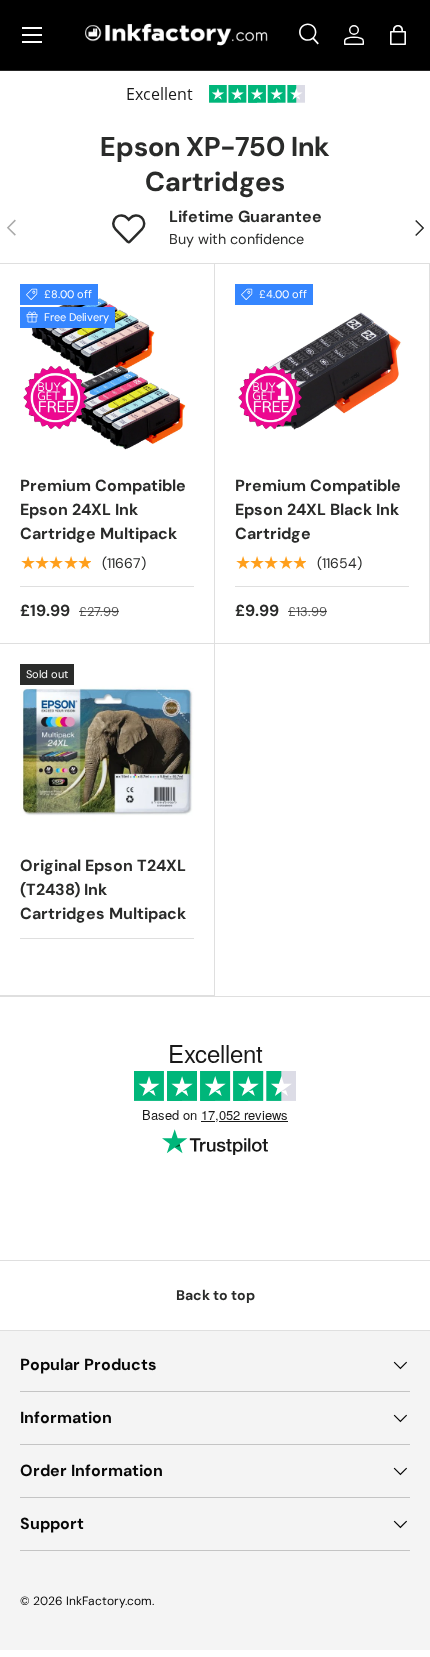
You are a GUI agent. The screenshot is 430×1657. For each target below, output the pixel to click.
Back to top (215, 1295)
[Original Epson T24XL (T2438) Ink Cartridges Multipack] (107, 751)
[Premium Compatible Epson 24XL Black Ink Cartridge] (322, 371)
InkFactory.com (109, 1601)
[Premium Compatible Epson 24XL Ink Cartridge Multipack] (107, 371)
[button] (398, 35)
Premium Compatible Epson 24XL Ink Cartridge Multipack (103, 509)
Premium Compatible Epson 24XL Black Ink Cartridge (318, 509)
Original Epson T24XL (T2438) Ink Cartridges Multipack (103, 889)
